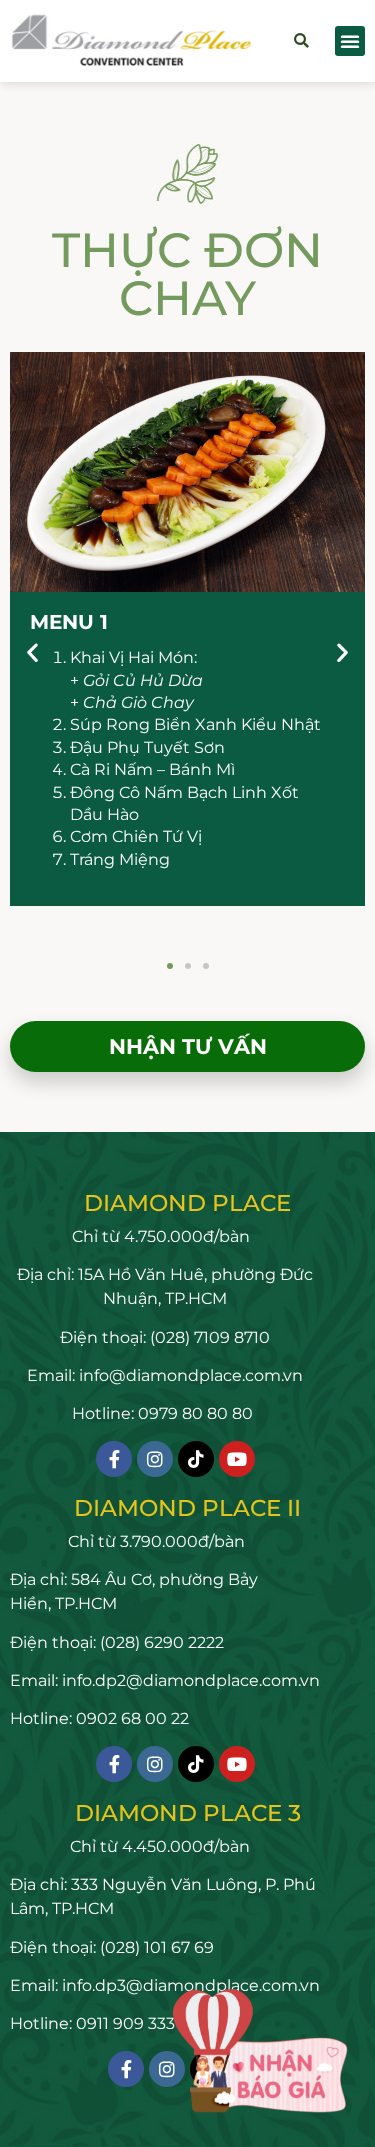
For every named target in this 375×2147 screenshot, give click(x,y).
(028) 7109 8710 (210, 1337)
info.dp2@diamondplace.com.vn (191, 1680)
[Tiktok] (196, 1459)
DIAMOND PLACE (187, 1203)
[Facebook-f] (114, 1459)
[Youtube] (237, 1459)
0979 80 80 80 (195, 1413)
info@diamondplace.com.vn (191, 1375)
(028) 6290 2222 (160, 1642)
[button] (301, 41)
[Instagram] (155, 1459)
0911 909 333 (125, 2023)
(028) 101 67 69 (155, 1947)
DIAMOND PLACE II (187, 1508)
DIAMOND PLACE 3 (188, 1813)
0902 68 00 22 (132, 1718)
